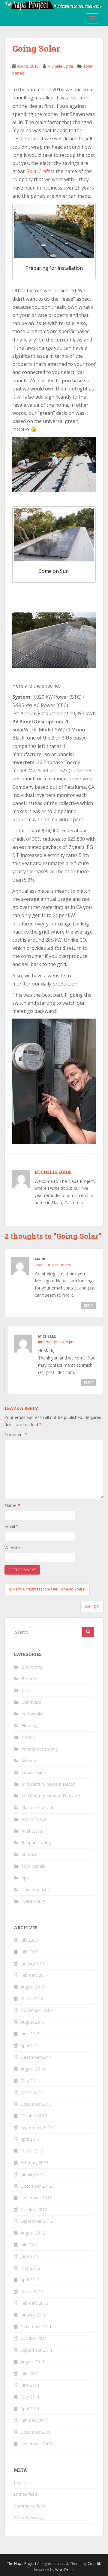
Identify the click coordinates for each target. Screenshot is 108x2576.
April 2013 (30, 2139)
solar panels (33, 1866)
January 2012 (33, 2315)
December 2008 (36, 2432)
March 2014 (32, 2092)
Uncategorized (36, 1889)
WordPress (65, 2570)
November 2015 (36, 2010)
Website (12, 1548)
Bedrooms (32, 1667)
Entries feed (25, 2494)
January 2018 (33, 1963)
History (28, 1737)
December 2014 (36, 2057)
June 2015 (30, 2034)
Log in (20, 2482)
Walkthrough (34, 1901)
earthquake (33, 1714)
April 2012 (30, 2280)
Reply (88, 1305)
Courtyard (31, 1702)
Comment (16, 1434)
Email (12, 1526)
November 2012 (36, 2198)
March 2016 (32, 1999)
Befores (29, 1679)
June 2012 (30, 2256)
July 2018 (29, 1952)
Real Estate (33, 1831)
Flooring (30, 1725)
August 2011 (33, 2362)
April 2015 (30, 2045)
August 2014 (33, 2069)
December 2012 (36, 2186)
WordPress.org (28, 2518)
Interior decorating (40, 1749)
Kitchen (29, 1761)
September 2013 (36, 2127)
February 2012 (34, 2303)
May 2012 (30, 2268)
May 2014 (30, 2081)
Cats (26, 1690)
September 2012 (36, 2221)
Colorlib (94, 2564)
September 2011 (36, 2350)
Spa (25, 1878)
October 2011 (34, 2338)
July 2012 (29, 2245)
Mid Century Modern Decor (48, 1784)
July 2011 (29, 2373)
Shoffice (30, 1854)
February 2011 (34, 2420)
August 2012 (33, 2233)
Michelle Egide (60, 66)
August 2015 (33, 2022)
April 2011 (30, 2409)
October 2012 (34, 2209)
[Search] (88, 1632)
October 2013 (34, 2116)
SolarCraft (38, 171)
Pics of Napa (34, 1819)
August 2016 (33, 1987)
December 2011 (36, 2327)
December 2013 (36, 2104)
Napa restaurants (39, 1807)
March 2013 (32, 2151)
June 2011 (30, 2385)
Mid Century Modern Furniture (51, 1796)
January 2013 (33, 2174)
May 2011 (30, 2397)
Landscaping (34, 1772)
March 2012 (32, 2291)
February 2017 (34, 1975)
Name (12, 1505)
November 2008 (36, 2444)
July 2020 (29, 1940)
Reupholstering (36, 1843)
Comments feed (30, 2506)
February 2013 (34, 2163)
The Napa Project (22, 2564)
